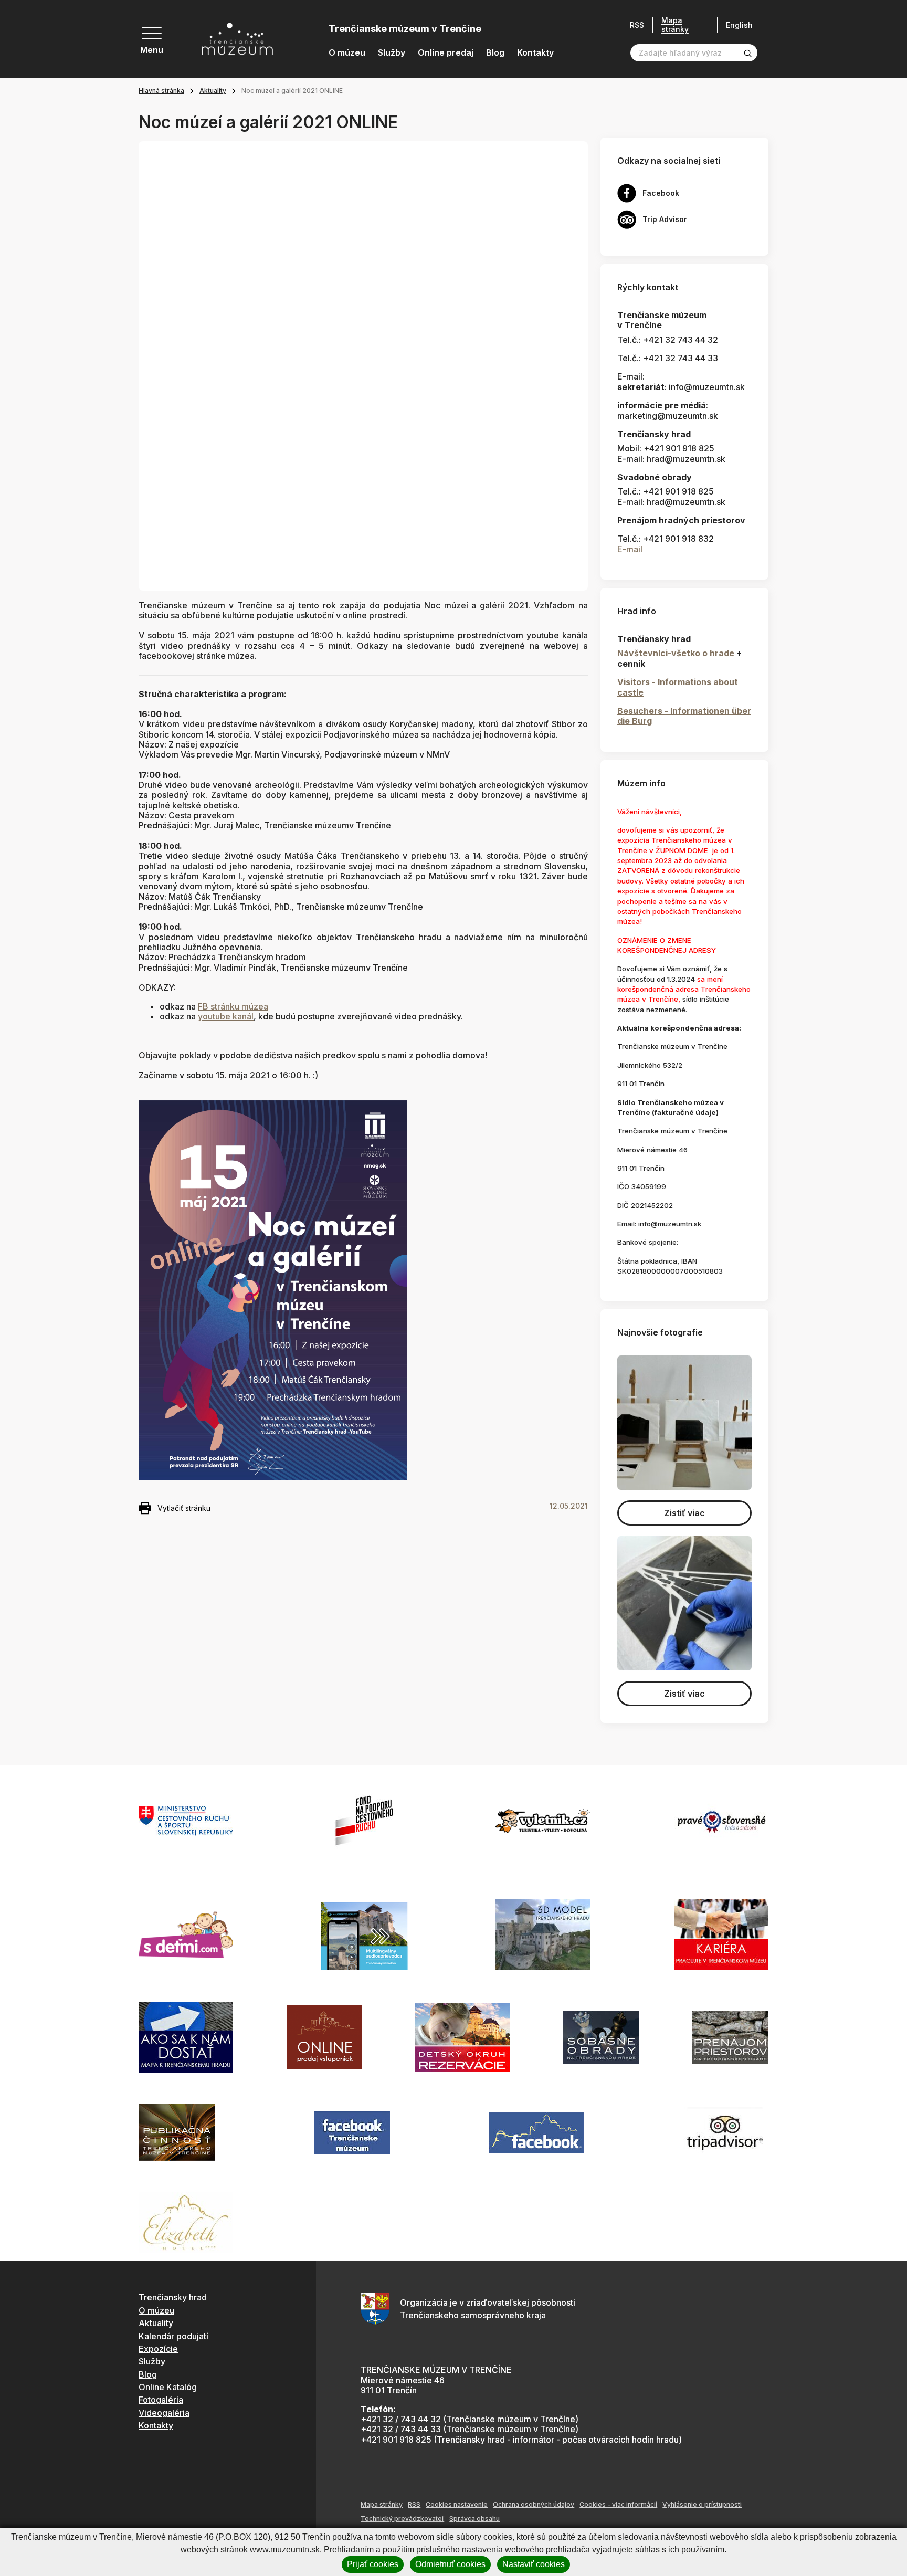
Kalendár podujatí (173, 2336)
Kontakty (535, 53)
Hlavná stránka (161, 91)
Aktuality (213, 91)
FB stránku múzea (233, 1006)
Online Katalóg (168, 2387)
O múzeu (347, 53)
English (739, 25)
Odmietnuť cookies (450, 2564)
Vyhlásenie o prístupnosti (702, 2504)
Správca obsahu (474, 2519)
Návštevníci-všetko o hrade (676, 653)
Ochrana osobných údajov (534, 2504)
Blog (495, 53)
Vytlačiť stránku (184, 1508)
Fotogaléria (161, 2400)
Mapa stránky (675, 25)
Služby (392, 53)
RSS (637, 25)
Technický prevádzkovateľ (402, 2519)
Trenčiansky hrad (173, 2297)
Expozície (158, 2349)
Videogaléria (164, 2413)
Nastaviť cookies (534, 2564)
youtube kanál (226, 1016)
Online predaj (446, 53)
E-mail (630, 549)
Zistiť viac (684, 1513)
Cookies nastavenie (457, 2504)
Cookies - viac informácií (618, 2504)
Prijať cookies (373, 2564)
